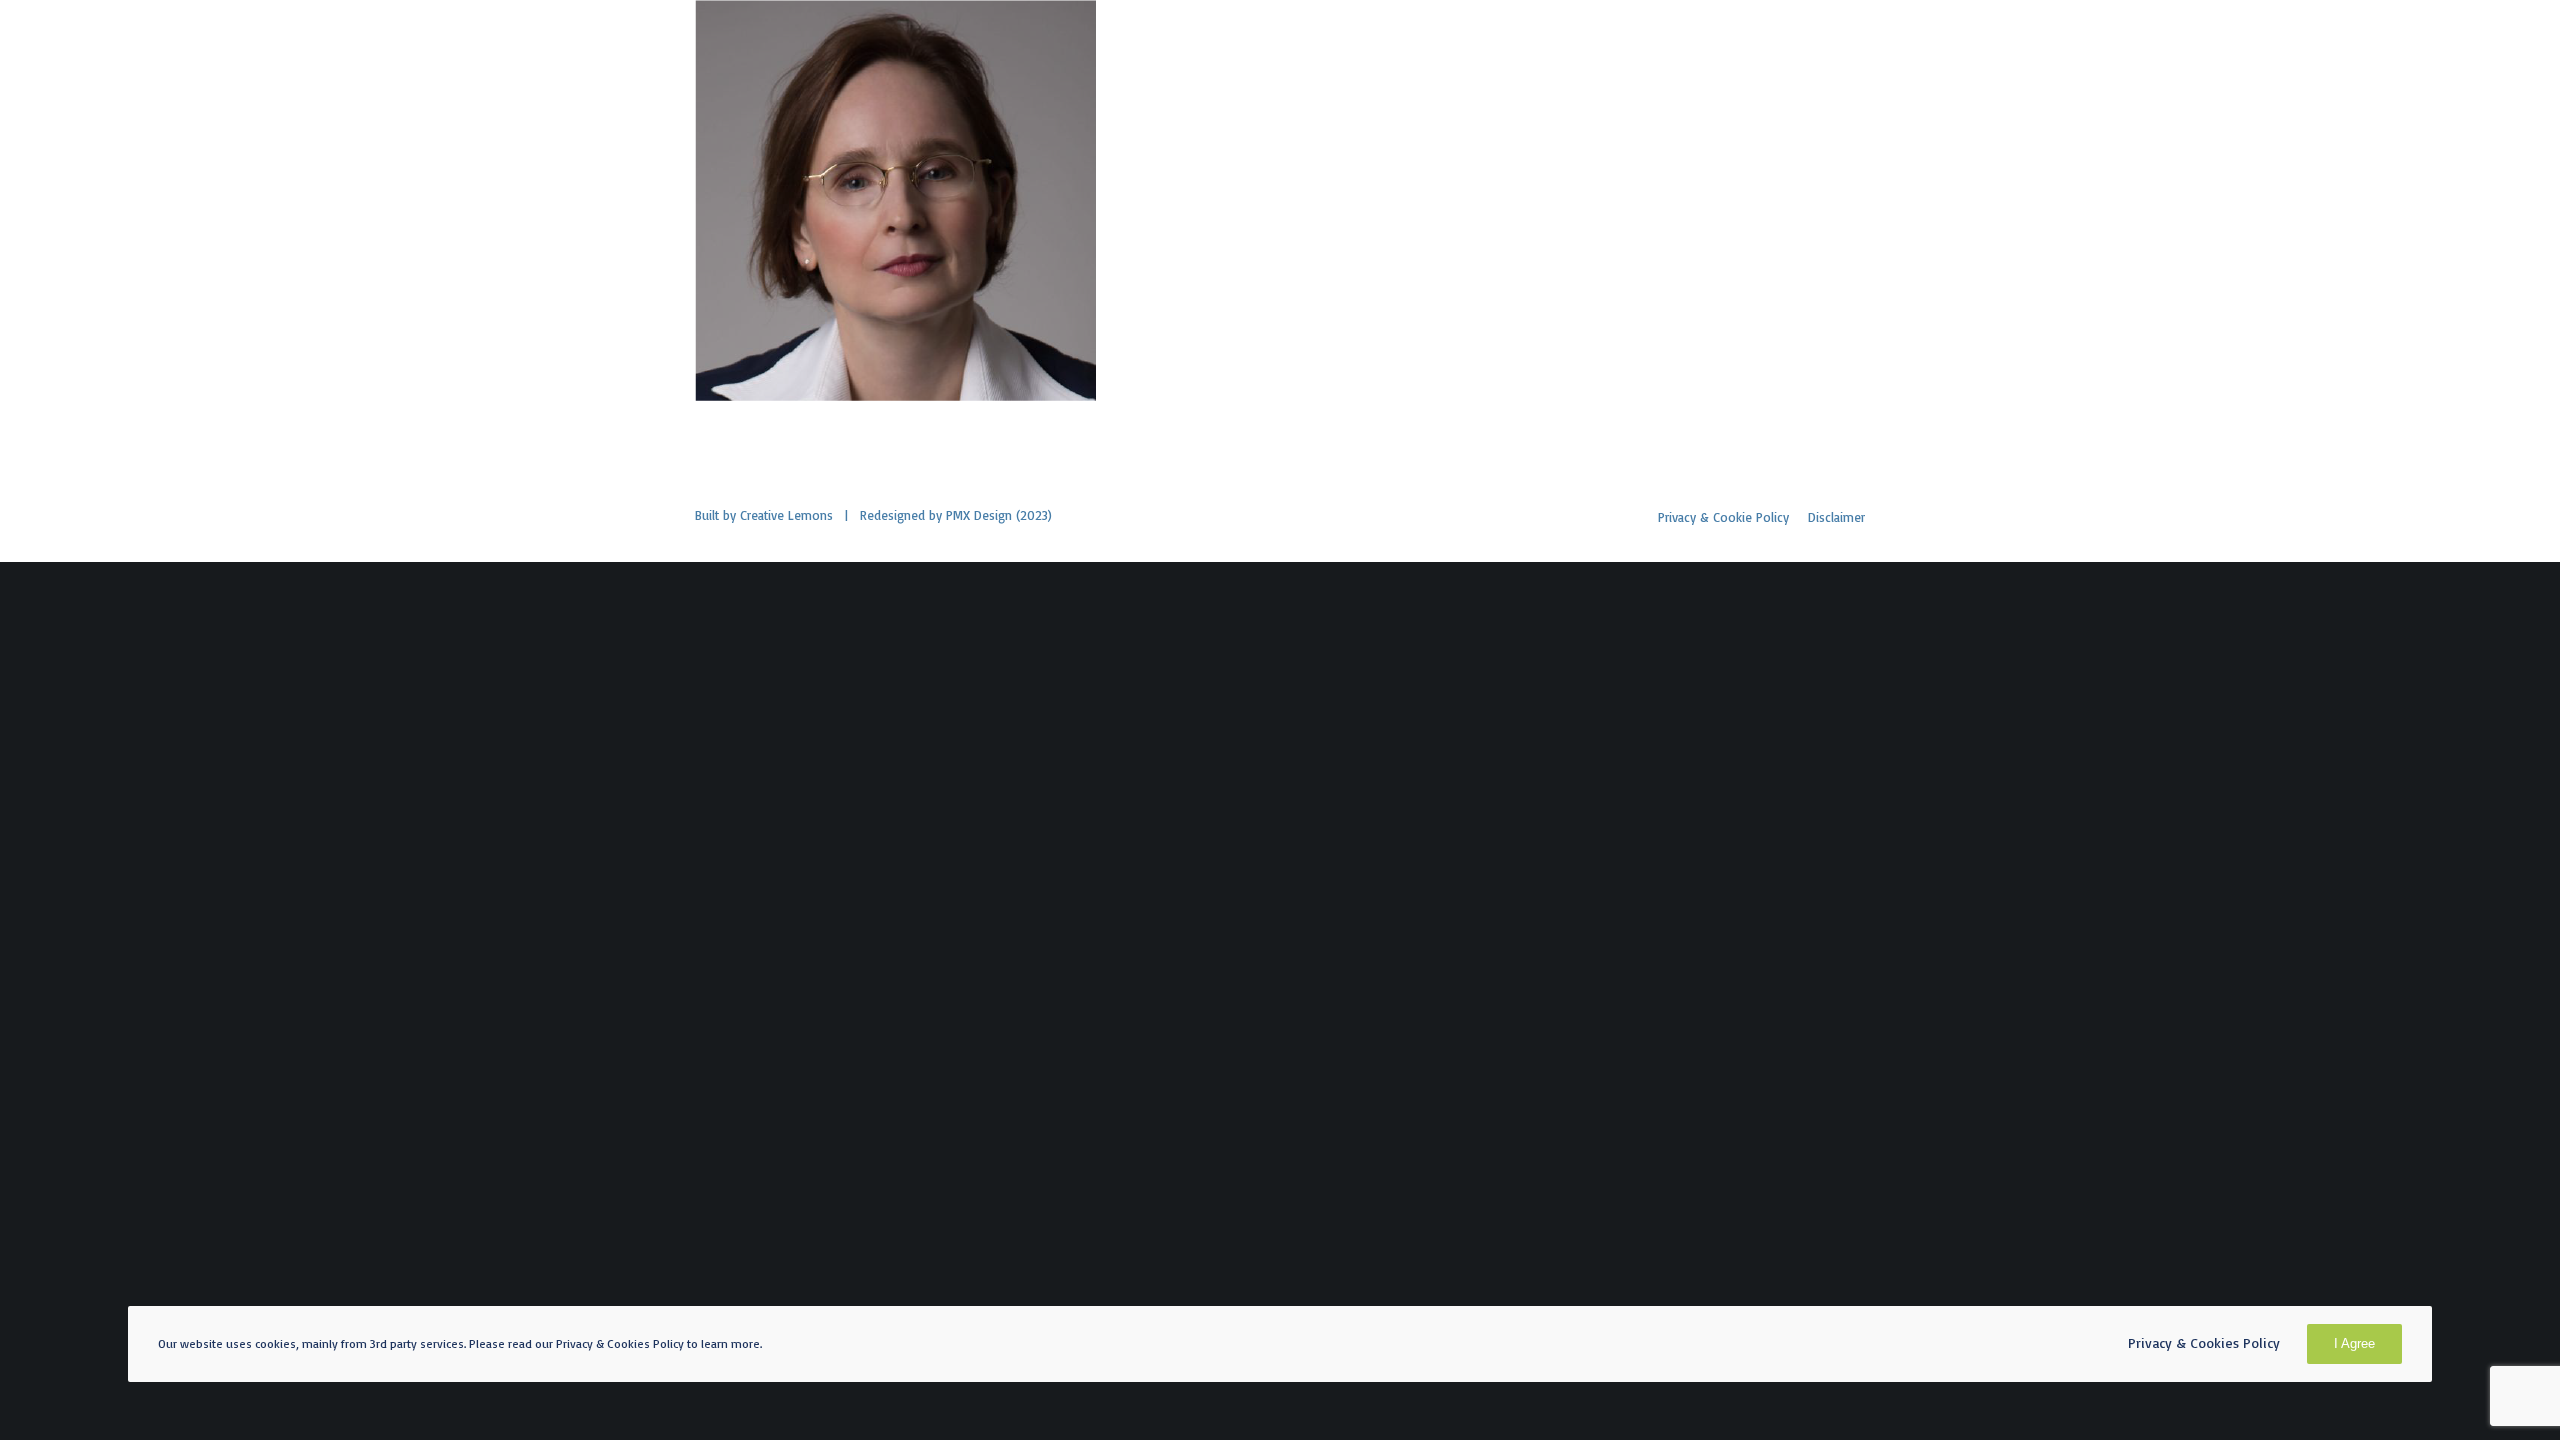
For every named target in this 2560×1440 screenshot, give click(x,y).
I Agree (2354, 1343)
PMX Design (979, 515)
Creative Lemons (786, 515)
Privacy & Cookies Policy (2204, 1342)
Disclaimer (1836, 517)
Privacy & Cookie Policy (1723, 517)
